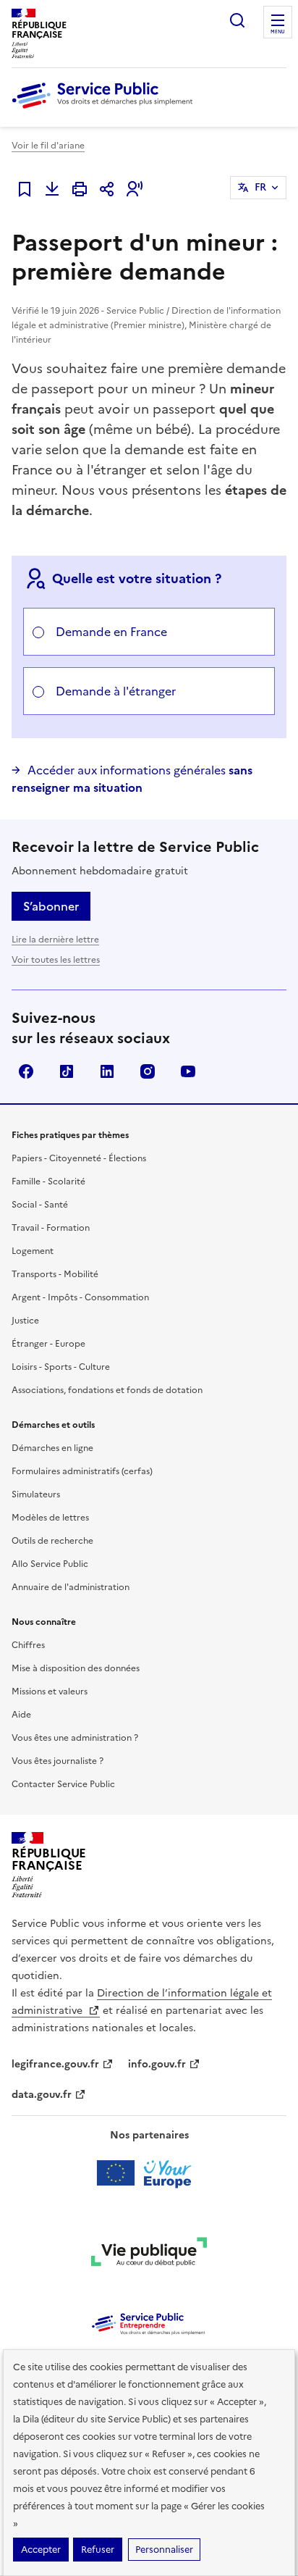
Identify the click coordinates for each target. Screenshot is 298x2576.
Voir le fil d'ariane (48, 146)
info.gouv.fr (157, 2064)
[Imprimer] (80, 189)
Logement (33, 1251)
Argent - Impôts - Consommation (80, 1297)
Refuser (98, 2550)
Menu (278, 32)
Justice (25, 1321)
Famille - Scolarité (48, 1182)
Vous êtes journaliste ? (58, 1761)
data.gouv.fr (42, 2095)
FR (260, 187)
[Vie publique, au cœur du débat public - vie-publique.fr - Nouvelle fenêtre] (149, 2254)
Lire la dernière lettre (55, 940)
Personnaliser (164, 2550)
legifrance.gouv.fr (55, 2064)
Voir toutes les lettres (56, 960)
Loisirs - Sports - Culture (61, 1367)
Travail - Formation (51, 1228)
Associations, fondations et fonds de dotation (107, 1390)
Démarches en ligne (52, 1448)
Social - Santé (40, 1205)
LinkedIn (107, 1071)
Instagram (148, 1071)
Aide (21, 1715)
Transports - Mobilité (55, 1274)
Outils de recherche (52, 1541)
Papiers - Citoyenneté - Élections (79, 1158)
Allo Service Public (50, 1564)
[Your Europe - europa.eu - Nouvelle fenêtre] (149, 2173)
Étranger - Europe (48, 1344)
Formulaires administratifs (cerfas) (82, 1471)
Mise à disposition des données (76, 1668)
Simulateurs (36, 1494)
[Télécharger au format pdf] (52, 189)
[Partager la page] (107, 189)
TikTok (67, 1071)
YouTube (188, 1071)
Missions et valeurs (50, 1691)
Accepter (41, 2550)
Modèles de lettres (50, 1518)
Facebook (26, 1071)
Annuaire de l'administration (71, 1587)
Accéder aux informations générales (132, 779)
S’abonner (51, 906)
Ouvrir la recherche (237, 20)
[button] (135, 189)
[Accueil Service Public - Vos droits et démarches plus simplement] (106, 109)
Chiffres (28, 1645)
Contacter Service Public (63, 1784)
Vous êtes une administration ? (75, 1738)
